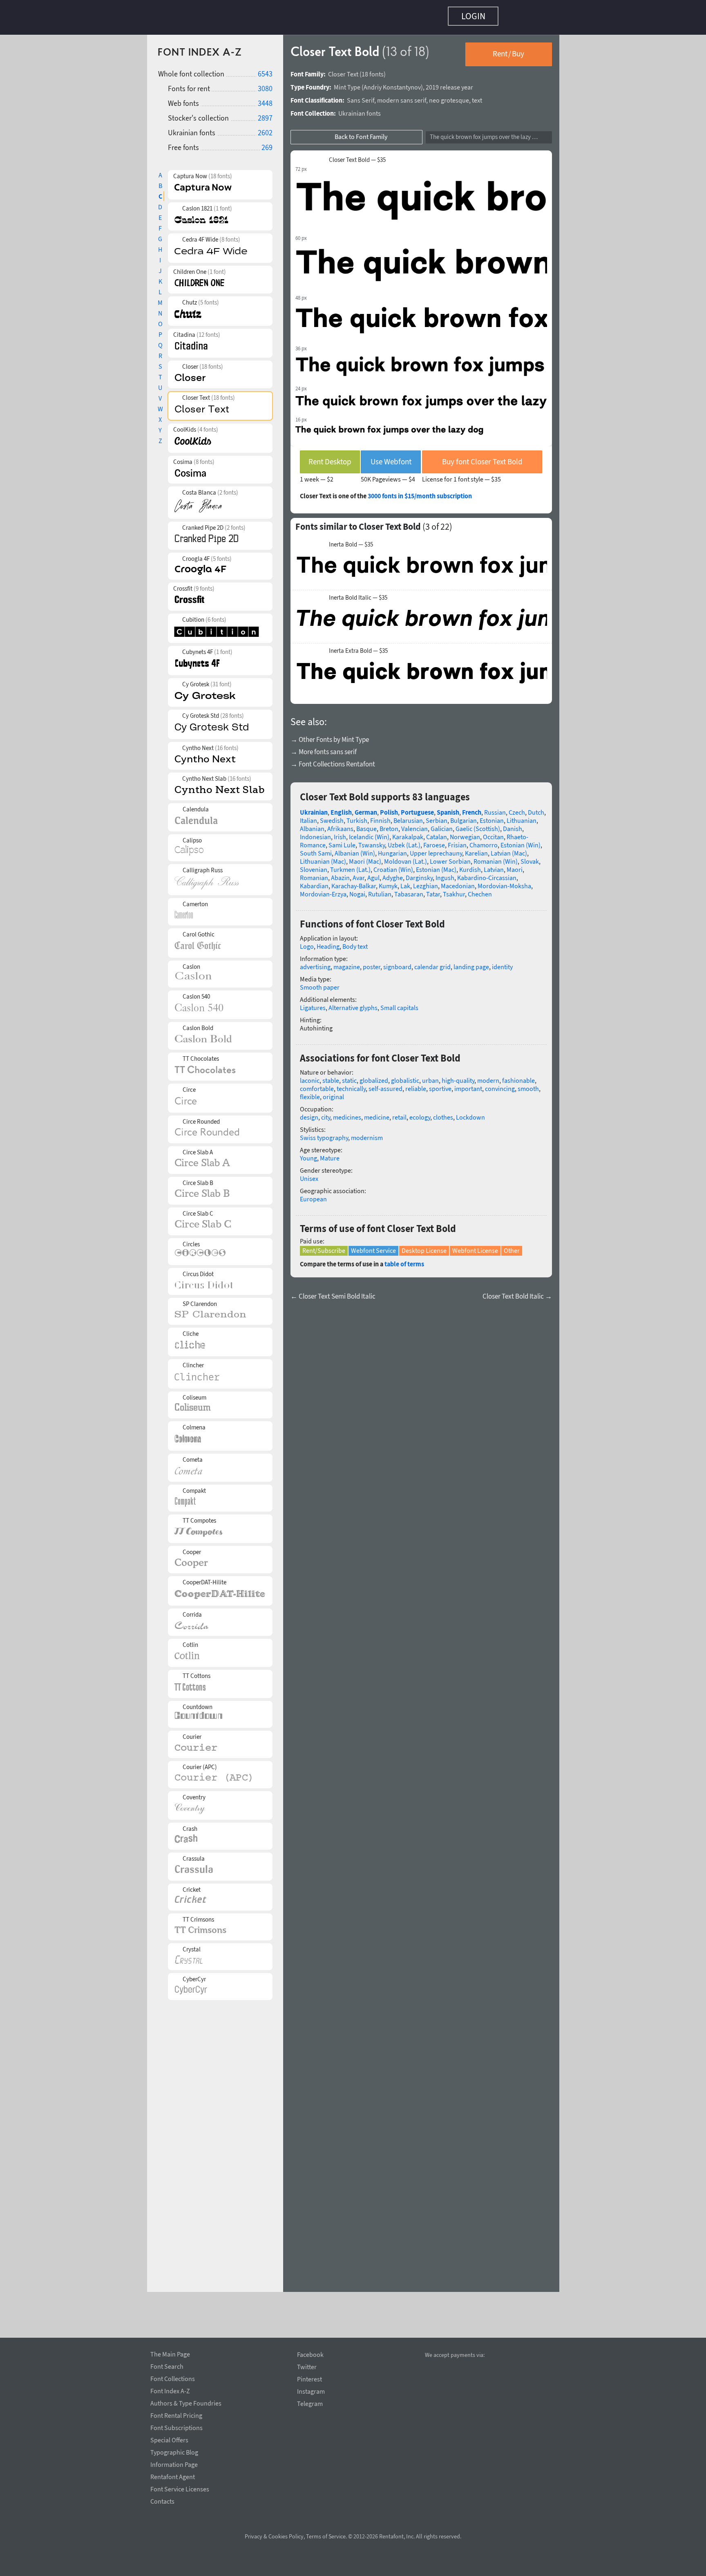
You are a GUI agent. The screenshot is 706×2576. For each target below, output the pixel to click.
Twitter (307, 2367)
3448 (265, 99)
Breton (389, 824)
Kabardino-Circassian (487, 874)
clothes (443, 1113)
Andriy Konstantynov (392, 83)
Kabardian (314, 882)
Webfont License (475, 1246)
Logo (307, 942)
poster (372, 963)
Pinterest (309, 2379)
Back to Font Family (361, 132)
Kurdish (470, 865)
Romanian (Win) (496, 857)
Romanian (314, 874)
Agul (373, 874)
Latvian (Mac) (509, 849)
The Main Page (170, 2353)
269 (267, 143)
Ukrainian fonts (360, 109)
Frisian (457, 841)
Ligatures (313, 1004)
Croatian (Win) (393, 865)
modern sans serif (402, 96)
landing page (471, 963)
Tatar (433, 890)
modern (488, 1076)
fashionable (518, 1076)
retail (399, 1113)
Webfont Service (373, 1246)
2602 (265, 129)
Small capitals (399, 1004)
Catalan (437, 833)
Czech (517, 808)
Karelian (476, 849)
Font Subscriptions (176, 2426)
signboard (397, 963)
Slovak (530, 857)
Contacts (162, 2500)
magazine (347, 963)
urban (430, 1076)
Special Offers (169, 2439)
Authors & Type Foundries (186, 2402)
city (326, 1113)
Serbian (437, 816)
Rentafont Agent (173, 2475)
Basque (366, 824)
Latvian (494, 865)
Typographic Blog (174, 2451)
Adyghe (393, 874)
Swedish (332, 816)
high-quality (458, 1076)
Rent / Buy (508, 49)
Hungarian (392, 849)
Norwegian (465, 833)
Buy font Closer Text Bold (482, 457)
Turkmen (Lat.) (350, 865)
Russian (495, 808)
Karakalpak (408, 833)
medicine (377, 1113)
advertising (315, 963)
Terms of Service (326, 2536)
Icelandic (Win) (369, 833)
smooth (528, 1084)
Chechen (480, 890)
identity (502, 963)
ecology (420, 1113)
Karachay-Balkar (354, 882)
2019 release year (449, 83)
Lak (405, 882)
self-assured (385, 1084)
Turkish (357, 816)
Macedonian (458, 882)
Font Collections (173, 2377)
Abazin (340, 874)
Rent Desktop (330, 457)
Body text (355, 942)
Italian (308, 816)
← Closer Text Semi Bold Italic (333, 1292)
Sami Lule (342, 841)
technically (351, 1084)
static (349, 1076)
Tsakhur (454, 890)
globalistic (405, 1076)
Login (473, 16)
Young (308, 1154)
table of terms (404, 1260)
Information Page (174, 2463)
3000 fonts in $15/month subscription (420, 492)
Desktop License (424, 1246)
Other (512, 1246)
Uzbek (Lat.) (404, 841)
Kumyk (388, 882)
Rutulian (380, 890)
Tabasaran (409, 890)
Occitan (493, 833)
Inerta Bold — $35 (351, 540)
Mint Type (347, 83)
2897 (265, 114)
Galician (442, 824)
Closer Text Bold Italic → (517, 1292)
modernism (367, 1133)
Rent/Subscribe (324, 1246)
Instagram (311, 2391)
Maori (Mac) (365, 857)
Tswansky (372, 841)
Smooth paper (320, 983)
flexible (310, 1093)
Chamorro (484, 841)
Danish (513, 824)
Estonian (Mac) (436, 865)
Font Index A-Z (170, 2390)
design (309, 1113)
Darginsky (419, 874)
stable (331, 1076)
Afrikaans (340, 824)
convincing (500, 1084)
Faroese (434, 841)
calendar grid (432, 963)
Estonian (492, 816)
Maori (515, 865)
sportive (440, 1084)
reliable (416, 1084)
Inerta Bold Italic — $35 (358, 594)
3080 (265, 84)
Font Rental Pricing (176, 2414)
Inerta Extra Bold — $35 (358, 647)
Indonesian (315, 833)
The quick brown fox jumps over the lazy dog (486, 133)
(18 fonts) (373, 70)
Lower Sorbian (450, 857)
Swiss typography (324, 1133)
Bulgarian (464, 816)
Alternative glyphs (353, 1004)
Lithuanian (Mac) (323, 857)
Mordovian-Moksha (504, 882)
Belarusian (408, 816)
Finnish (380, 816)
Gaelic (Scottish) (478, 824)
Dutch (536, 808)
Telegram (310, 2404)
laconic (310, 1076)
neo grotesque (449, 96)
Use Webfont (391, 457)
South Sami (316, 849)
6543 (265, 70)
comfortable (317, 1084)
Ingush (445, 874)
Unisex (309, 1174)
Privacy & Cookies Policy (274, 2536)
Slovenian (314, 865)
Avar (359, 874)
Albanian (312, 824)
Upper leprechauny (436, 849)
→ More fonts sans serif (324, 748)
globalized (374, 1076)
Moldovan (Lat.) (406, 857)
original (333, 1093)
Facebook (310, 2355)
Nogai (357, 890)
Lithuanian (522, 816)
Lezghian (426, 882)
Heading (328, 942)
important (468, 1084)
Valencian (414, 824)
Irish (340, 833)
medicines (347, 1113)
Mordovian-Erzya (323, 890)
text (477, 96)
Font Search (167, 2365)
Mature (330, 1154)
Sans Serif (361, 96)
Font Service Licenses (180, 2488)
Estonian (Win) (521, 841)
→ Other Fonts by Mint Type (330, 735)
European (313, 1195)
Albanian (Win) (355, 849)
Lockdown (470, 1113)
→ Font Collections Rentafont (333, 760)
